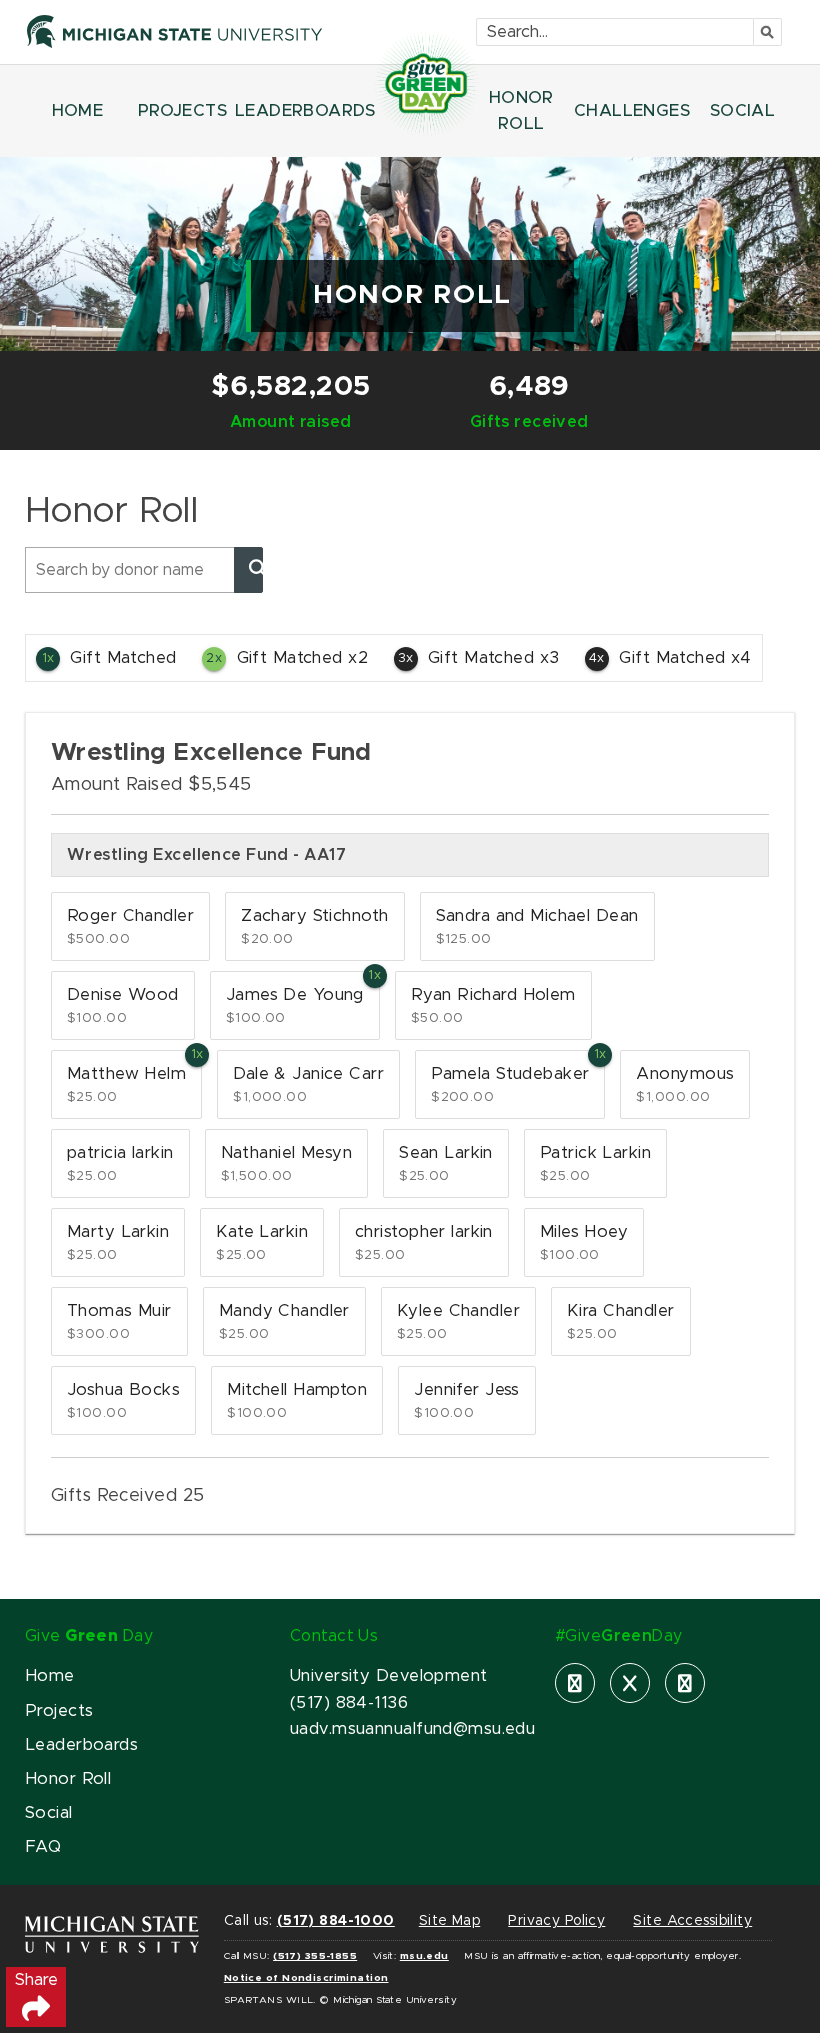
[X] (630, 1683)
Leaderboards (81, 1745)
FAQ (43, 1847)
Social (49, 1813)
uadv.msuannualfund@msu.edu (412, 1729)
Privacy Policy (556, 1921)
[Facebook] (575, 1683)
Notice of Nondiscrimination (306, 1978)
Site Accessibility (692, 1921)
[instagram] (685, 1683)
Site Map (449, 1921)
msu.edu (424, 1956)
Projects (59, 1711)
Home (50, 1676)
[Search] (248, 570)
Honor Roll (68, 1779)
